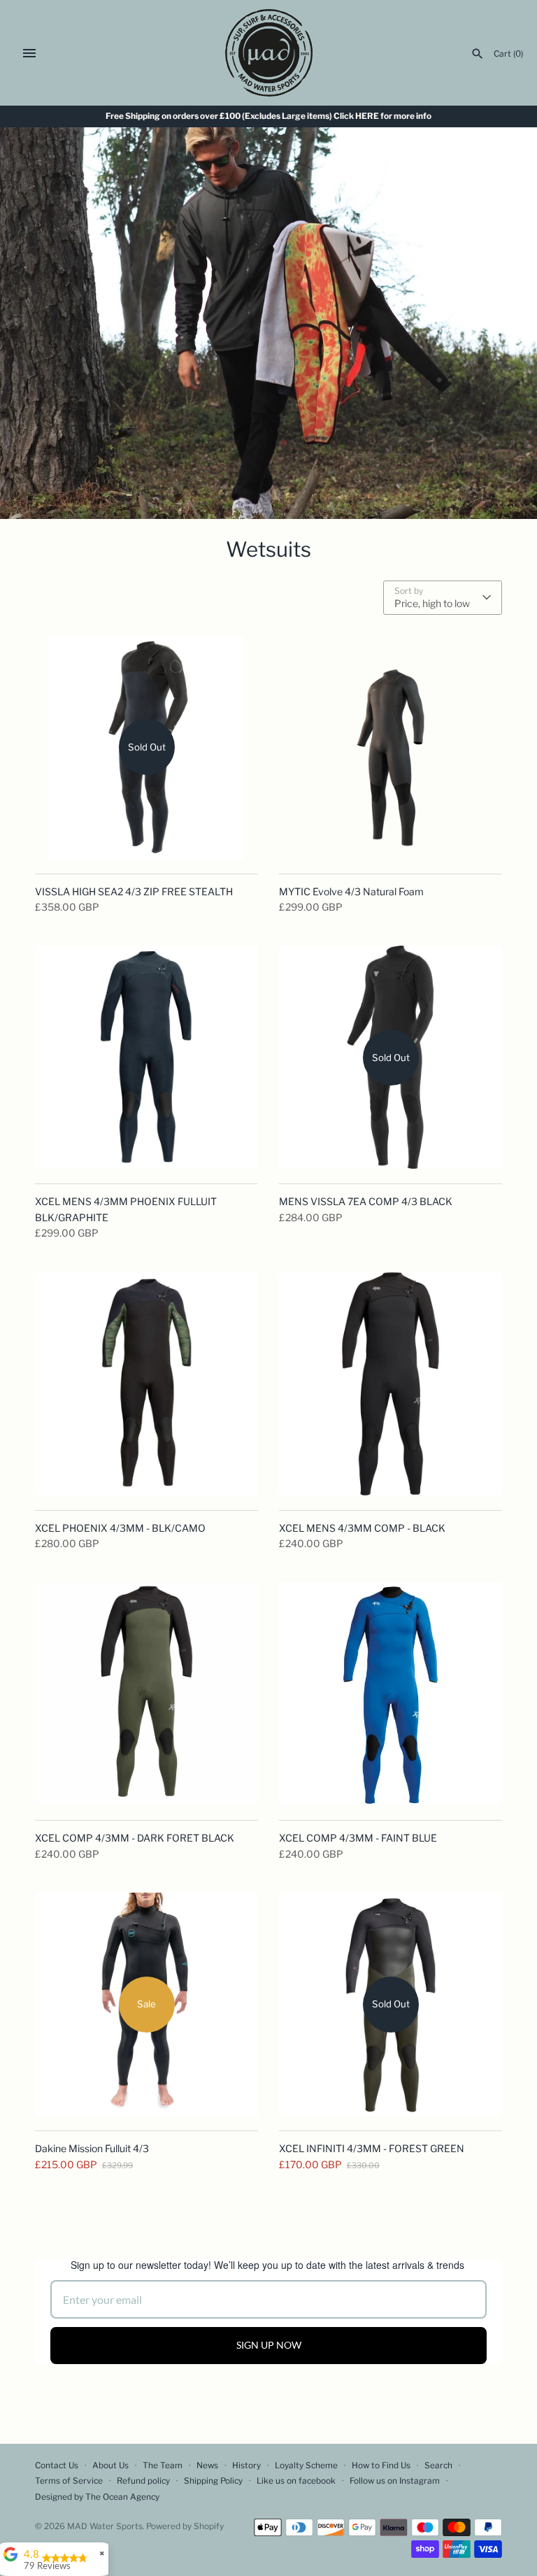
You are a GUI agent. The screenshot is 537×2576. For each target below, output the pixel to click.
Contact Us (57, 2465)
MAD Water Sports (105, 2526)
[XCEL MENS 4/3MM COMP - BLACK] (391, 1384)
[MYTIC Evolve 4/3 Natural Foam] (391, 747)
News (207, 2465)
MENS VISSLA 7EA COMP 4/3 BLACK (366, 1201)
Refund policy (143, 2481)
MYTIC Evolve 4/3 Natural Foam (351, 891)
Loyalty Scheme (306, 2465)
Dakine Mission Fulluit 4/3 (92, 2148)
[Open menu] (29, 53)
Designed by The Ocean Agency (97, 2497)
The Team (163, 2465)
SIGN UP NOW (269, 2345)
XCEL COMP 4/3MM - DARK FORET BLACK (135, 1838)
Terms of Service (69, 2481)
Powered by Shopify (185, 2526)
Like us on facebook (296, 2481)
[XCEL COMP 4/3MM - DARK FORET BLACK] (146, 1694)
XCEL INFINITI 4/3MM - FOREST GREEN (372, 2148)
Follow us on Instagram (395, 2481)
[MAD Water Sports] (269, 53)
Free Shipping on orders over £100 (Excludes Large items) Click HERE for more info (268, 116)
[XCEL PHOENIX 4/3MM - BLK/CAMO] (146, 1384)
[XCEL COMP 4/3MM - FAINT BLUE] (391, 1694)
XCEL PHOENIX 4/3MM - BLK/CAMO (120, 1528)
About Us (110, 2465)
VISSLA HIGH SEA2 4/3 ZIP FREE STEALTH (134, 891)
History (246, 2465)
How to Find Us (381, 2465)
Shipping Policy (213, 2481)
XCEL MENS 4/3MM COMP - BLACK (362, 1528)
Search (438, 2465)
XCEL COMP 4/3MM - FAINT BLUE (358, 1838)
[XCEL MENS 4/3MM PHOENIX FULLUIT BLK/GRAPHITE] (146, 1057)
